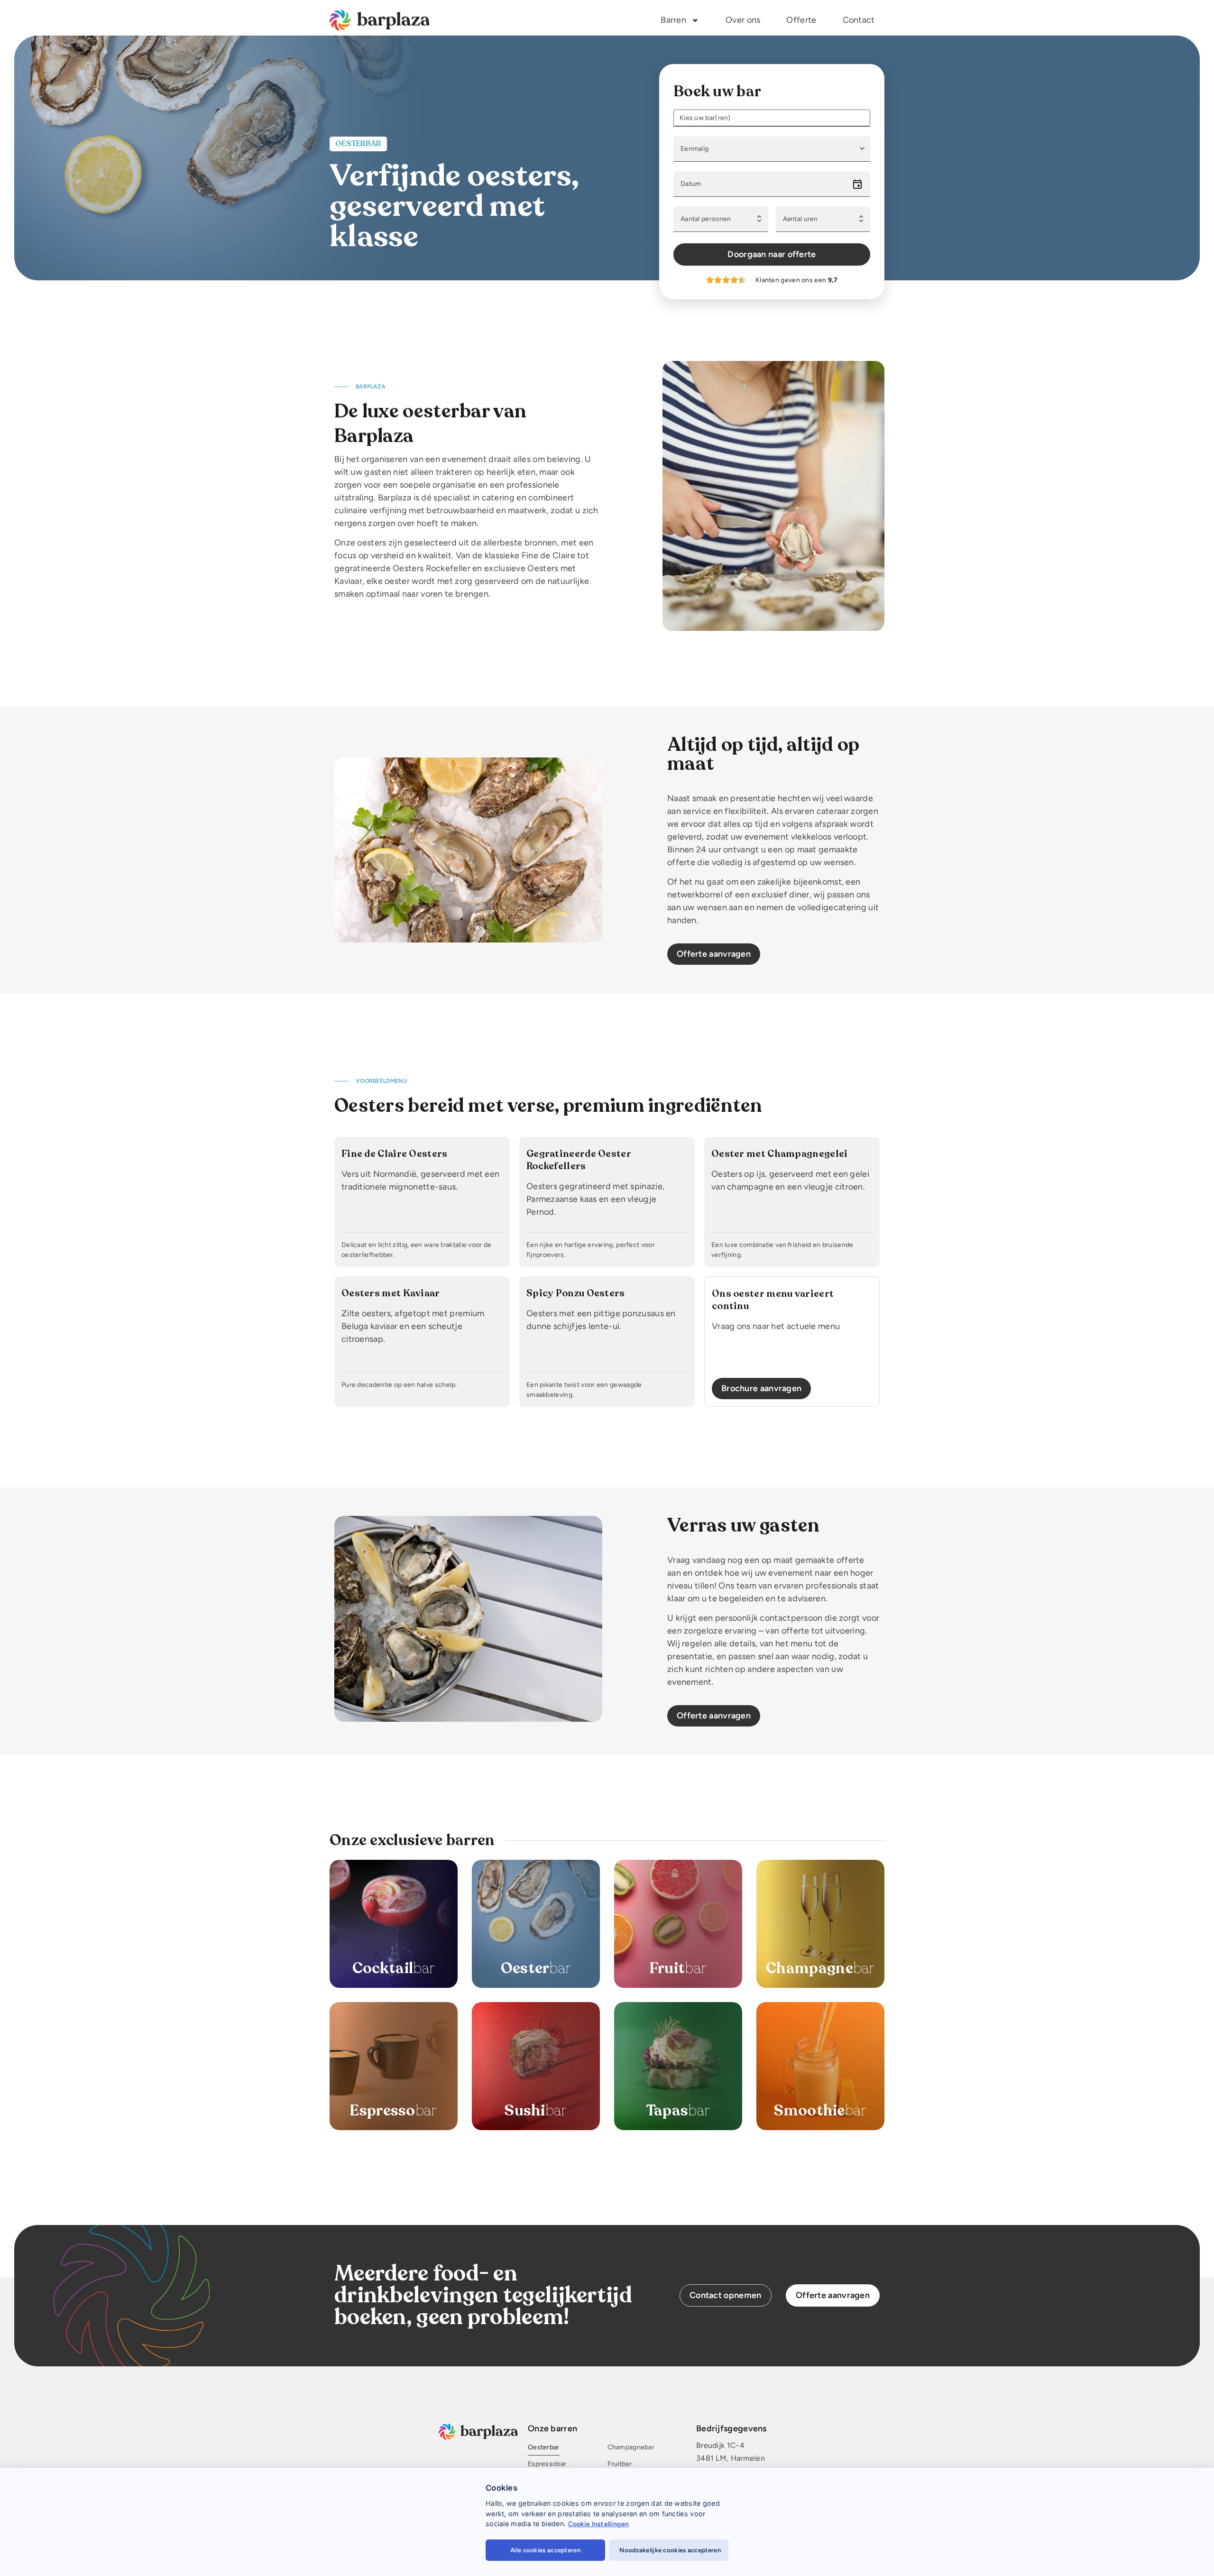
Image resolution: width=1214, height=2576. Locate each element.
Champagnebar (631, 2448)
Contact (859, 20)
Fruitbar (619, 2464)
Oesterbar (544, 2448)
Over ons (743, 20)
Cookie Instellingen (599, 2524)
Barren (673, 20)
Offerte (801, 20)
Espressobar (547, 2464)
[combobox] (775, 118)
